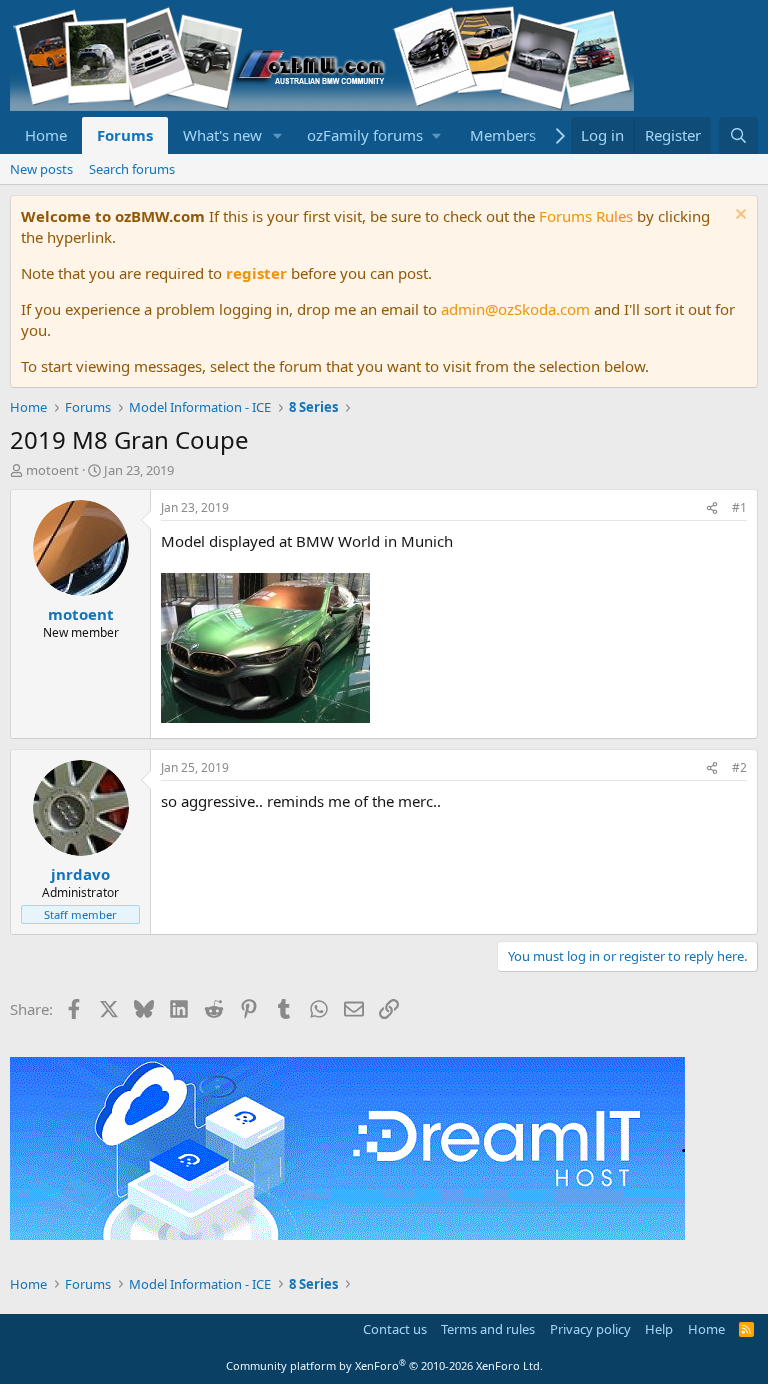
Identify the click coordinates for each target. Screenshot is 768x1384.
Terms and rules (488, 1329)
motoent (52, 470)
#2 (739, 767)
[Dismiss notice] (738, 216)
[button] (278, 135)
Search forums (132, 169)
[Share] (712, 508)
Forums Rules (586, 216)
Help (659, 1329)
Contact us (395, 1329)
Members (503, 135)
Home (46, 135)
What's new (222, 135)
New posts (41, 169)
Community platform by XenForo (384, 1365)
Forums (125, 135)
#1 (739, 507)
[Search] (738, 135)
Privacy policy (590, 1329)
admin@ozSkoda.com (515, 309)
